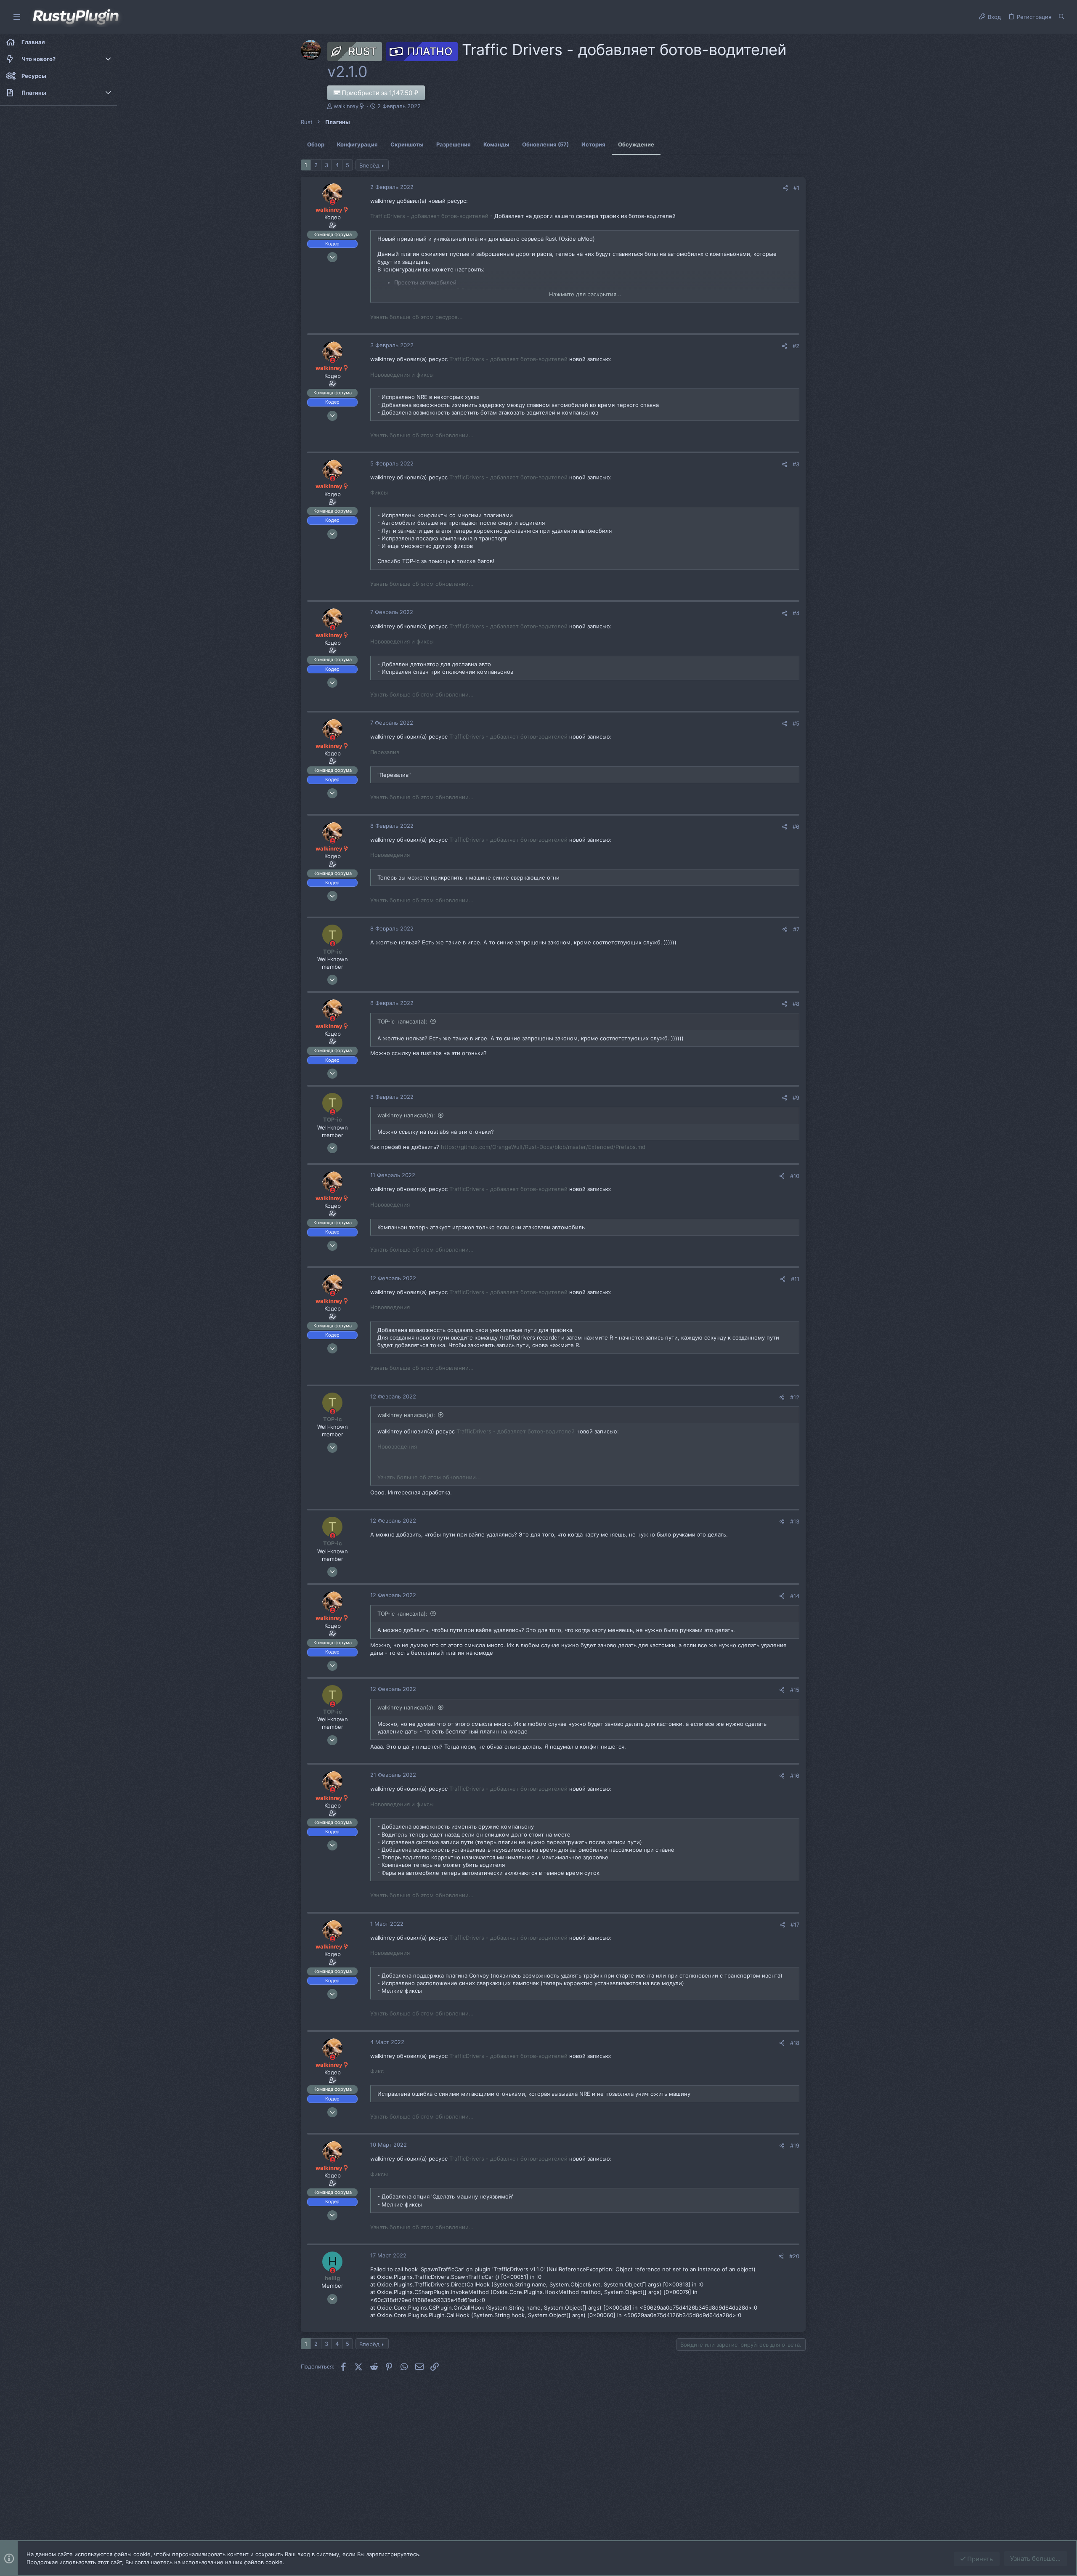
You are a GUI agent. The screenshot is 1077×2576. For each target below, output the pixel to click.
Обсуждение (636, 144)
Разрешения (454, 144)
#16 (795, 1776)
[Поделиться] (785, 188)
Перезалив (385, 752)
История (593, 144)
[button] (17, 17)
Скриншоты (407, 144)
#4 (796, 613)
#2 (796, 346)
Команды (496, 144)
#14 (795, 1596)
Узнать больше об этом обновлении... (422, 435)
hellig (332, 2278)
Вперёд (369, 165)
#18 (795, 2043)
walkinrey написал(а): (406, 1115)
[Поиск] (1062, 17)
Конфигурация (357, 144)
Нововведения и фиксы (402, 375)
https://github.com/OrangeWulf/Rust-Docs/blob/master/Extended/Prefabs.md (543, 1147)
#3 (796, 464)
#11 (795, 1279)
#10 (795, 1176)
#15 (795, 1690)
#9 (796, 1098)
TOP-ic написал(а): (402, 1021)
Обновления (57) (545, 144)
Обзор (316, 144)
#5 (796, 723)
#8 (796, 1004)
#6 (796, 827)
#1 (796, 188)
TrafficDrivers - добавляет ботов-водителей (429, 216)
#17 (795, 1925)
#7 (796, 929)
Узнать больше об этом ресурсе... (416, 317)
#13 (795, 1521)
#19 (795, 2145)
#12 (795, 1397)
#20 (794, 2256)
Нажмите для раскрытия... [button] (585, 294)
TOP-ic (333, 952)
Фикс (377, 2071)
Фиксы (379, 492)
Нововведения (390, 855)
